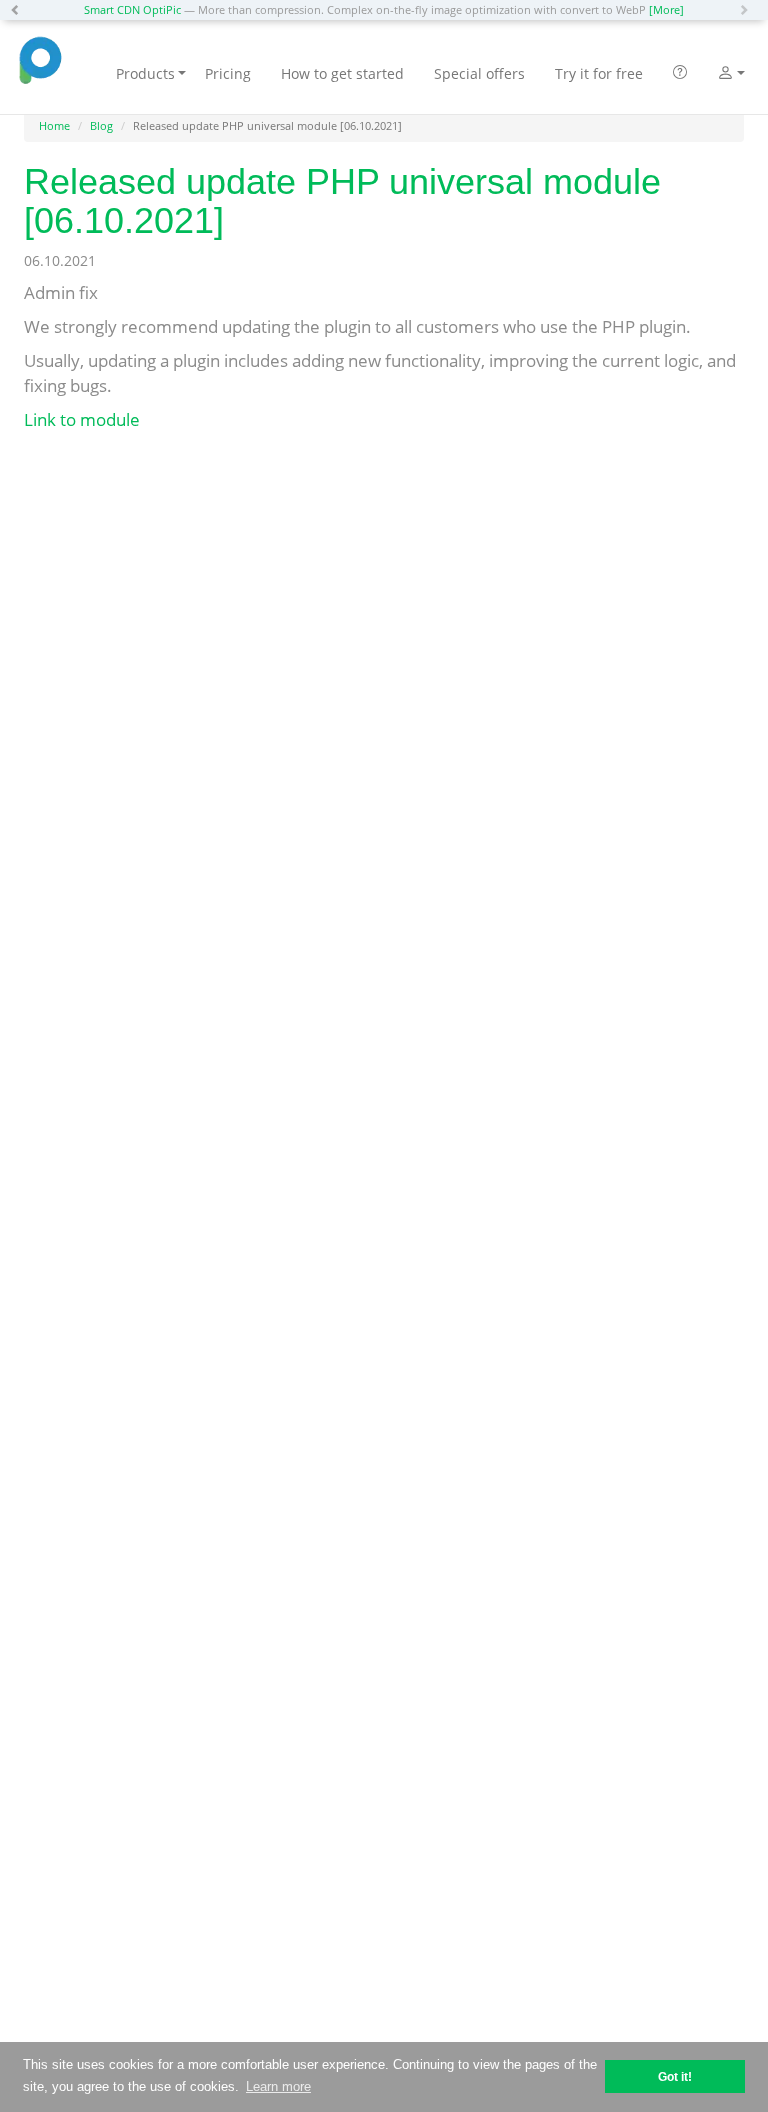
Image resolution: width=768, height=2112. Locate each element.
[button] (20, 10)
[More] (666, 9)
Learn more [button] (278, 2086)
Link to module (82, 419)
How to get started (342, 73)
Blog (101, 125)
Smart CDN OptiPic (132, 9)
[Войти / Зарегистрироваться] (725, 75)
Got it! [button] (675, 2076)
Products (145, 73)
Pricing (228, 73)
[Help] (680, 74)
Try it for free (599, 73)
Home (54, 125)
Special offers (479, 73)
